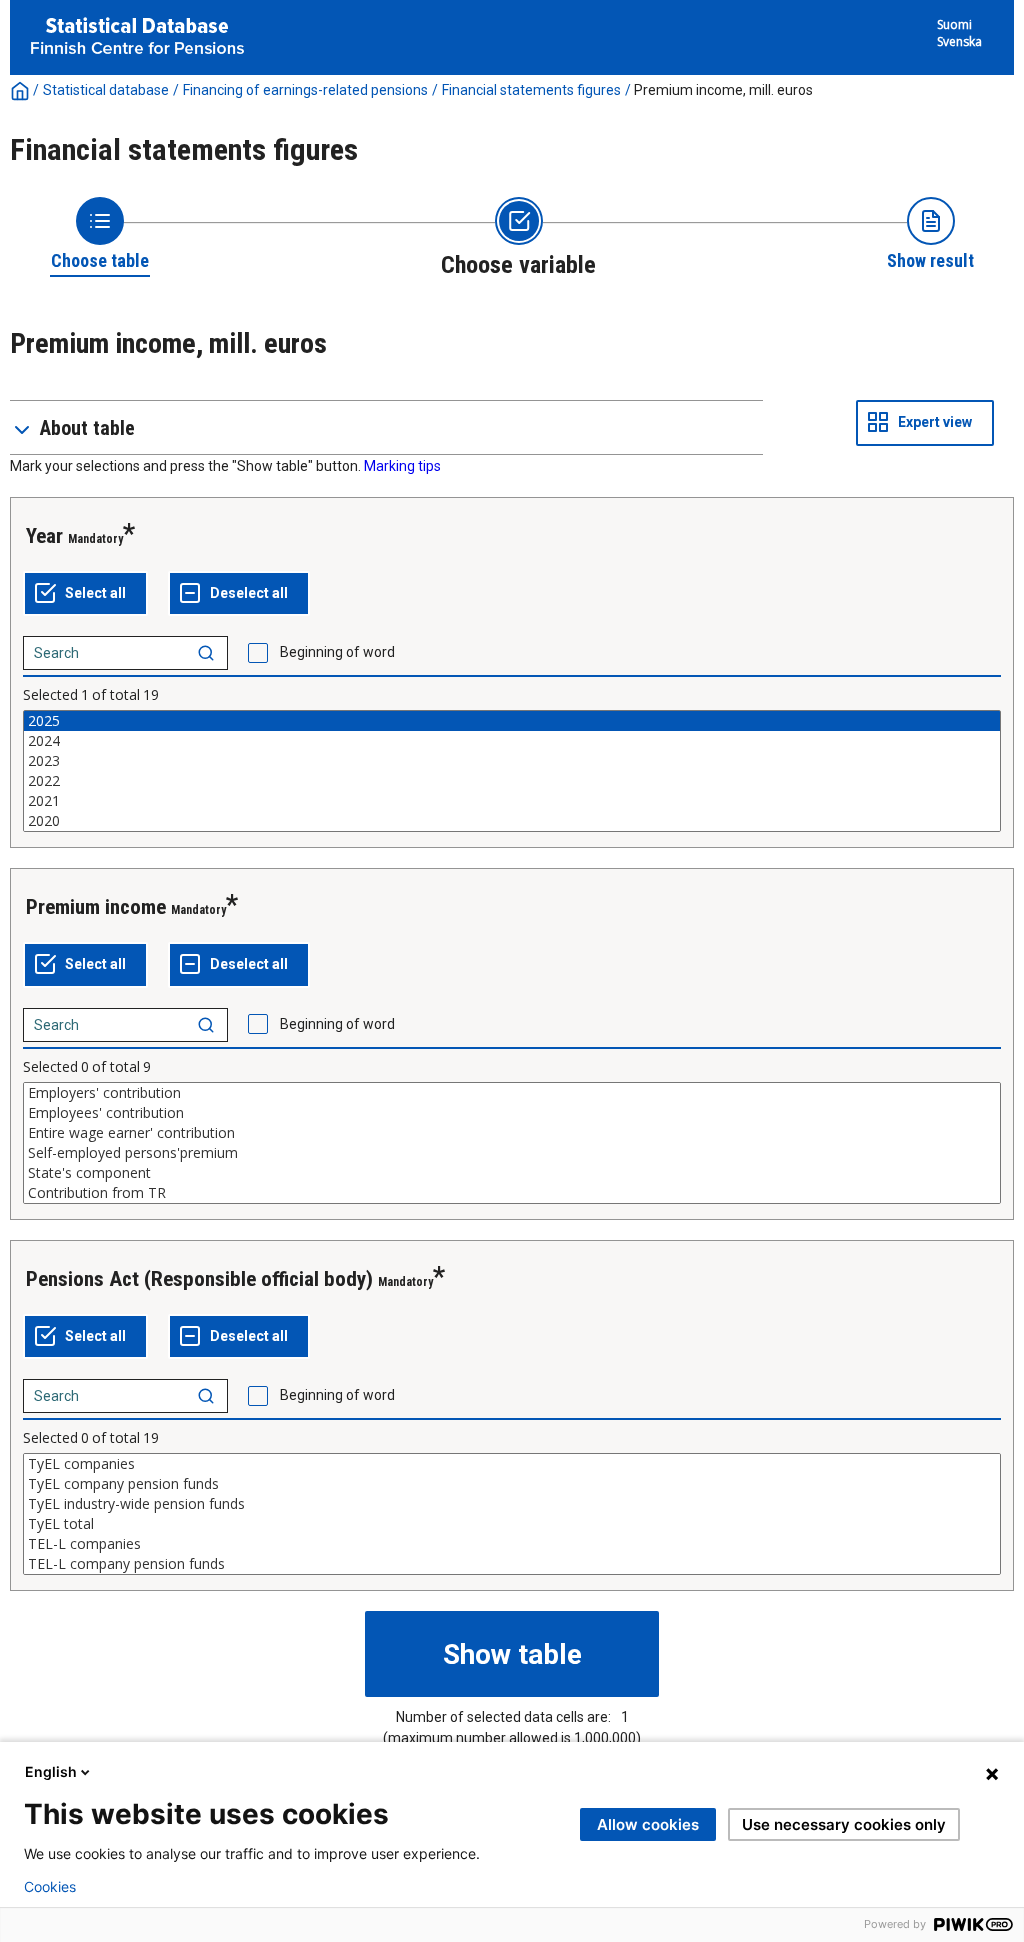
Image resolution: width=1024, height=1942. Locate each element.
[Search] (206, 653)
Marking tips (402, 466)
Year (44, 536)
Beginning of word (337, 652)
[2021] (512, 801)
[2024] (512, 741)
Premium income (96, 907)
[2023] (512, 761)
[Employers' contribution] (512, 1093)
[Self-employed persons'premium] (512, 1153)
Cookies (50, 1887)
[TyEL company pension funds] (512, 1484)
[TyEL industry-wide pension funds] (512, 1504)
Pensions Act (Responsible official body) (199, 1279)
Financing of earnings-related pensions (305, 90)
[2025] (512, 721)
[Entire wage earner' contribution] (512, 1133)
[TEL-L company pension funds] (512, 1564)
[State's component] (512, 1173)
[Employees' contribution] (512, 1113)
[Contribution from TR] (512, 1193)
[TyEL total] (512, 1524)
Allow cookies (648, 1824)
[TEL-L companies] (512, 1544)
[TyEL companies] (512, 1464)
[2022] (512, 781)
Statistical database (106, 90)
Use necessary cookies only (844, 1824)
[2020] (512, 821)
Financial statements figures (531, 90)
